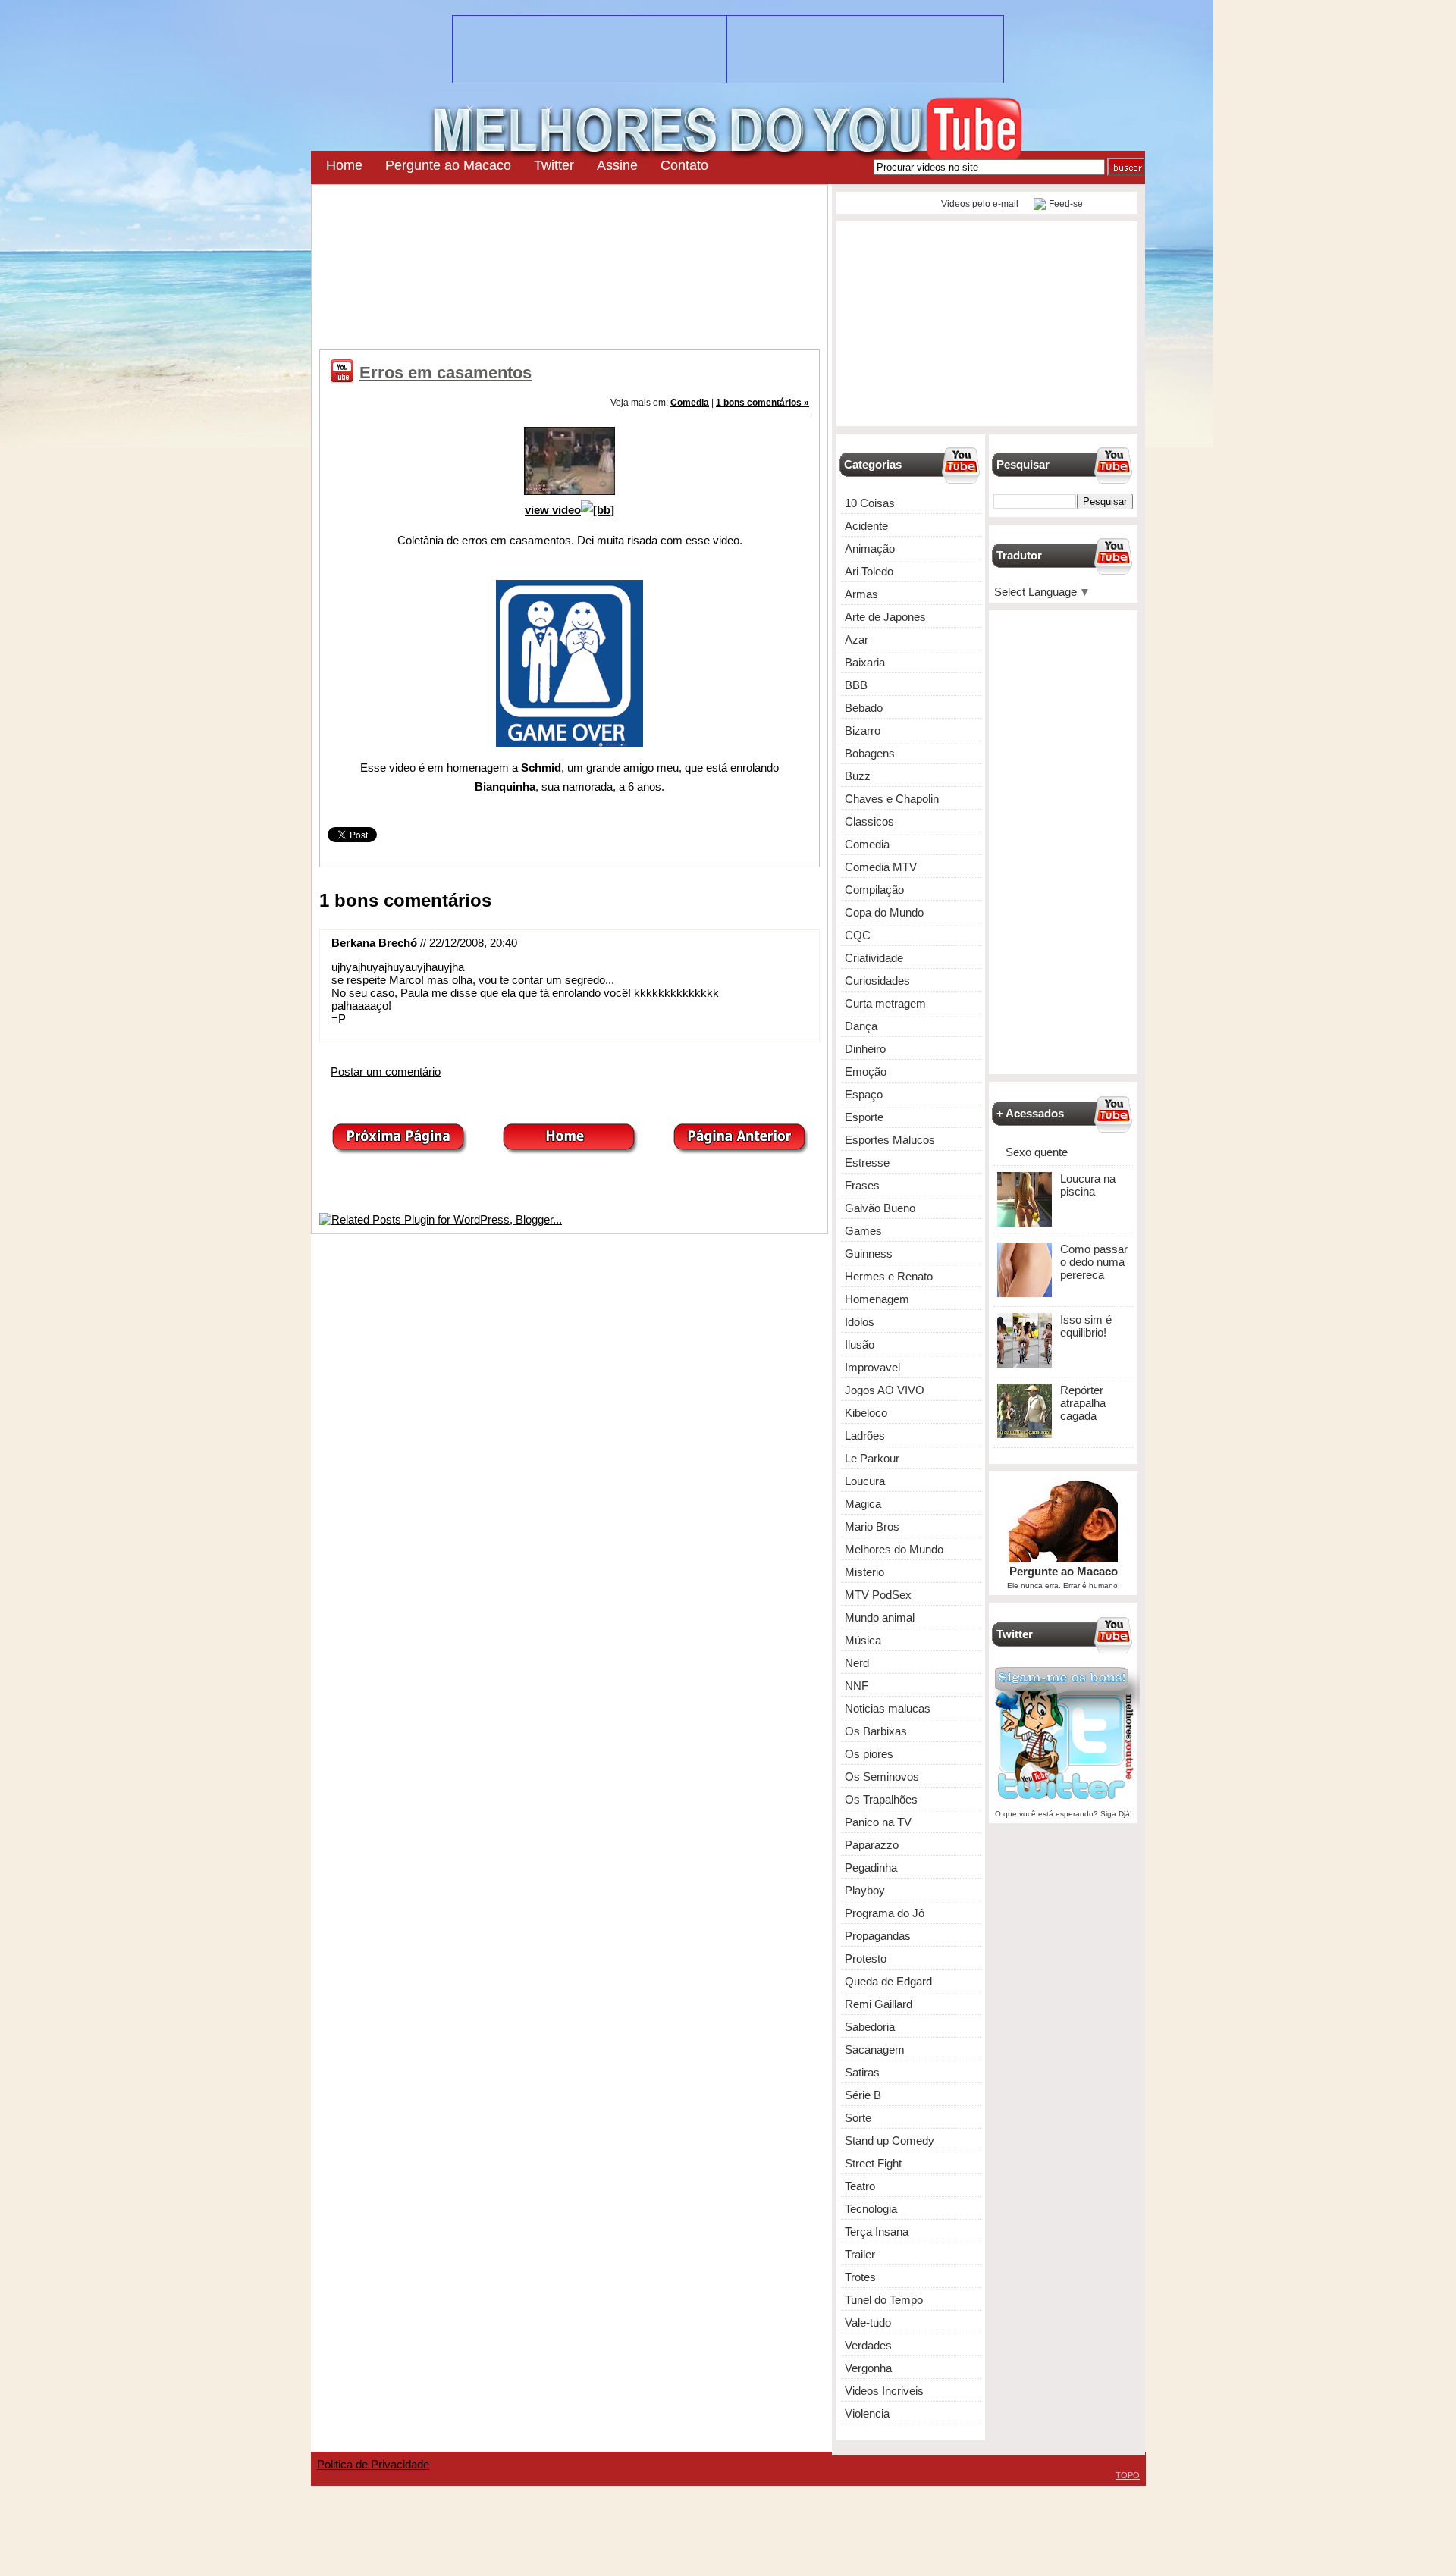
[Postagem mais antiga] (740, 1150)
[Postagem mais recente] (399, 1150)
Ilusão (860, 1344)
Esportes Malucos (890, 1140)
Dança (861, 1026)
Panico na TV (878, 1822)
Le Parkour (872, 1458)
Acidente (866, 526)
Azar (857, 639)
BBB (856, 685)
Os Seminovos (882, 1777)
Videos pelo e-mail (979, 204)
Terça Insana (877, 2231)
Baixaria (865, 662)
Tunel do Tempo (884, 2300)
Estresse (867, 1163)
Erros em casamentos (446, 373)
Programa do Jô (885, 1913)
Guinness (869, 1254)
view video (553, 510)
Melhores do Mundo (894, 1549)
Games (863, 1231)
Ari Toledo (869, 571)
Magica (863, 1504)
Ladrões (865, 1435)
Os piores (869, 1754)
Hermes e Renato (889, 1276)
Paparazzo (872, 1845)
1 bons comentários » (763, 403)
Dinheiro (865, 1049)
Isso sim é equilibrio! (1086, 1326)
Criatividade (874, 958)
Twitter (554, 165)
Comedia (690, 403)
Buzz (858, 776)
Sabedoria (870, 2027)
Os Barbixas (876, 1731)
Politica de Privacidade (373, 2464)
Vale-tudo (868, 2322)
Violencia (867, 2413)
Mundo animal (880, 1617)
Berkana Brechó (374, 943)
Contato (684, 165)
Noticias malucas (888, 1708)
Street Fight (873, 2163)
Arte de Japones (885, 617)
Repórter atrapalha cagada (1083, 1403)
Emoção (866, 1072)
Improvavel (872, 1367)
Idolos (860, 1322)
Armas (861, 594)
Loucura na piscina (1088, 1185)
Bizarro (863, 730)
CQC (858, 935)
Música (863, 1640)
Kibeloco (866, 1413)
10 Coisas (870, 503)
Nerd (857, 1663)
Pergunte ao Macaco (448, 165)
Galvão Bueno (880, 1208)
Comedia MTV (881, 867)
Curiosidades (877, 981)
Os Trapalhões (881, 1799)
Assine (617, 165)
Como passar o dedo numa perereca (1094, 1262)
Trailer (860, 2254)
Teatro (860, 2186)
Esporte (864, 1117)
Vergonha (868, 2368)
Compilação (874, 890)
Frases (862, 1185)
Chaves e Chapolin (892, 799)
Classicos (869, 821)
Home (344, 165)
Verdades (868, 2345)
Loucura (865, 1481)
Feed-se (1066, 204)
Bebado (864, 708)
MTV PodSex (878, 1595)
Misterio (864, 1572)
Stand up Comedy (890, 2140)
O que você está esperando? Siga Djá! (1064, 1814)
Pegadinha (871, 1868)
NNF (857, 1686)
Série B (863, 2095)
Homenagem (877, 1299)
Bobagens (870, 753)
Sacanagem (875, 2050)
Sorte (858, 2118)
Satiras (862, 2072)
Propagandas (878, 1936)
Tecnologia (871, 2209)
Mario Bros (872, 1526)
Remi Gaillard (879, 2004)
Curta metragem (885, 1003)
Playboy (865, 1890)
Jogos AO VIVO (885, 1390)
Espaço (864, 1094)
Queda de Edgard (888, 1981)
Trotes (860, 2277)
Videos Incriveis (884, 2391)
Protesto (866, 1959)
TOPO (1128, 2475)
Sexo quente (1037, 1152)
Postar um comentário (386, 1072)
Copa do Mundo (884, 912)
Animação (870, 548)
